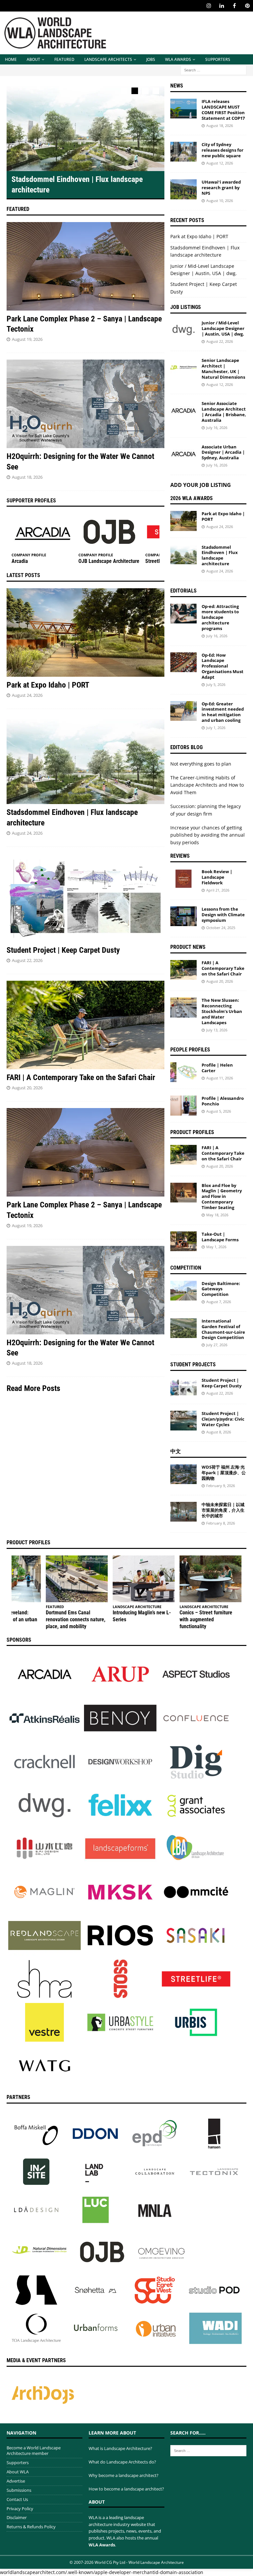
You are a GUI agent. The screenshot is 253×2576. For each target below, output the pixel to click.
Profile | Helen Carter (217, 1068)
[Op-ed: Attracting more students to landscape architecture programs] (183, 614)
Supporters (218, 59)
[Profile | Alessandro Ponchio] (183, 1105)
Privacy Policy (20, 2509)
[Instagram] (209, 6)
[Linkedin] (222, 6)
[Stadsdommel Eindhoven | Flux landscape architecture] (85, 127)
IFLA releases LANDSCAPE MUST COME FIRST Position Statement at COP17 (223, 110)
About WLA (18, 2472)
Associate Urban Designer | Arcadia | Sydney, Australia (223, 452)
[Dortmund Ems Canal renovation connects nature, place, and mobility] (77, 1579)
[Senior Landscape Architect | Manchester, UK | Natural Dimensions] (183, 367)
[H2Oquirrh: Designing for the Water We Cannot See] (85, 404)
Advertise (16, 2481)
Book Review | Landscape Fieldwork (217, 877)
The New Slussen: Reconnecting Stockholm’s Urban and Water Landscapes (222, 1011)
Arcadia (20, 561)
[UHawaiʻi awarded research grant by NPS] (183, 189)
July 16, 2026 (217, 428)
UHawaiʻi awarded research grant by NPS (221, 188)
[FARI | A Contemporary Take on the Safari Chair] (85, 1025)
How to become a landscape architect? (126, 2489)
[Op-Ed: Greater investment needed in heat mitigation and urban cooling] (183, 711)
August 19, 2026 (27, 339)
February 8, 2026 (221, 1523)
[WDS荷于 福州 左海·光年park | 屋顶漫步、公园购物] (183, 1474)
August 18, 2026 (27, 477)
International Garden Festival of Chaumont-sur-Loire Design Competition (223, 1329)
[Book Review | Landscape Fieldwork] (183, 879)
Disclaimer (17, 2517)
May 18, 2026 (217, 1215)
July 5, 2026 (216, 684)
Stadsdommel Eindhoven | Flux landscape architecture (220, 556)
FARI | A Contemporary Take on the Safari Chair (81, 1077)
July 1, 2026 (216, 728)
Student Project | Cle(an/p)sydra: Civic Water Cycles (223, 1419)
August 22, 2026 (27, 960)
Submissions (19, 2490)
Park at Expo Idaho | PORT (48, 685)
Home (11, 59)
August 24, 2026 (27, 695)
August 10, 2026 (220, 201)
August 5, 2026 (219, 1111)
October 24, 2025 (221, 928)
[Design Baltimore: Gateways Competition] (183, 1291)
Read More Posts (33, 1388)
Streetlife (155, 561)
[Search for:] (213, 70)
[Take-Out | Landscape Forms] (183, 1241)
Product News (188, 947)
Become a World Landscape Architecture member (34, 2450)
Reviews (180, 856)
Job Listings (186, 307)
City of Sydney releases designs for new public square (223, 150)
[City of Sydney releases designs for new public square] (183, 152)
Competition (186, 1268)
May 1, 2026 (216, 1247)
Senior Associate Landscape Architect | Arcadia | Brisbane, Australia (224, 412)
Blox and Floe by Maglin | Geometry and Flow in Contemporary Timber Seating (222, 1197)
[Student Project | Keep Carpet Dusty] (85, 898)
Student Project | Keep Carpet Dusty (63, 950)
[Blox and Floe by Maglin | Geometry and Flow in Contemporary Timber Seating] (183, 1193)
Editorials (183, 591)
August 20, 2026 (27, 1088)
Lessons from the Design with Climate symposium (223, 915)
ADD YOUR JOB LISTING (201, 485)
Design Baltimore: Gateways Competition (221, 1289)
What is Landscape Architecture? (120, 2448)
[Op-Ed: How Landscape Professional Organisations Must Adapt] (183, 662)
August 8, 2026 (219, 1432)
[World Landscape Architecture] (55, 51)
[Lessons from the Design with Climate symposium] (183, 916)
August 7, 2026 (219, 1302)
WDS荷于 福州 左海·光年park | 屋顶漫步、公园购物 (224, 1473)
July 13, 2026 (217, 1030)
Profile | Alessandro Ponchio (223, 1101)
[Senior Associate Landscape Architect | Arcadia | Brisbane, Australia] (183, 411)
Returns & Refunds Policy (31, 2527)
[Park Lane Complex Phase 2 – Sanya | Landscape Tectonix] (85, 266)
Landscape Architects (108, 59)
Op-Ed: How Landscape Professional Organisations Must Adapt (223, 666)
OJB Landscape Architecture (109, 561)
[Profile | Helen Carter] (183, 1072)
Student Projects (193, 1364)
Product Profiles (192, 1132)
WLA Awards (178, 59)
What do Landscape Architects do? (122, 2462)
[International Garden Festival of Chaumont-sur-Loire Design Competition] (183, 1328)
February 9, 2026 (221, 1486)
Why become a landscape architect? (124, 2475)
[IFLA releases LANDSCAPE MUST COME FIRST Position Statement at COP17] (183, 109)
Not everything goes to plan (201, 764)
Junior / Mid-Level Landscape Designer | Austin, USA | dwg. (223, 328)
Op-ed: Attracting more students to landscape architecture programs (220, 618)
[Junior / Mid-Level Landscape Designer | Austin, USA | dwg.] (183, 330)
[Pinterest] (247, 6)
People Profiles (190, 1050)
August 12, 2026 (220, 163)
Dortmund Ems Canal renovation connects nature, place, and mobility (76, 1619)
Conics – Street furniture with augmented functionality (206, 1619)
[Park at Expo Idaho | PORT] (85, 632)
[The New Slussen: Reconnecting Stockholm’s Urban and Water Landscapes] (183, 1007)
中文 (176, 1451)
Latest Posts (23, 575)
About (33, 59)
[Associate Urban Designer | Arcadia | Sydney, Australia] (183, 454)
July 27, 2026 (217, 1345)
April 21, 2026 (218, 890)
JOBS (151, 59)
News (177, 86)
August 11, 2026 (220, 1078)
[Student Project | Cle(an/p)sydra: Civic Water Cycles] (183, 1421)
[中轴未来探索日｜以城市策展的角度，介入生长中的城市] (183, 1512)
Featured (64, 59)
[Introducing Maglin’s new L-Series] (144, 1579)
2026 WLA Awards (192, 498)
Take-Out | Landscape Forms (220, 1237)
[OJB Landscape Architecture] (109, 532)
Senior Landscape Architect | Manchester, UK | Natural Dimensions (223, 369)
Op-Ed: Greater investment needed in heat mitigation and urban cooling (223, 712)
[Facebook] (234, 6)
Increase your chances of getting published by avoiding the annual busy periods (208, 835)
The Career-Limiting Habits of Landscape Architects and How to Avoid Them (207, 785)
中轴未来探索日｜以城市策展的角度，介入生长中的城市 (223, 1510)
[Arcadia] (42, 532)
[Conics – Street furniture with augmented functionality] (211, 1579)
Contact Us (17, 2499)
